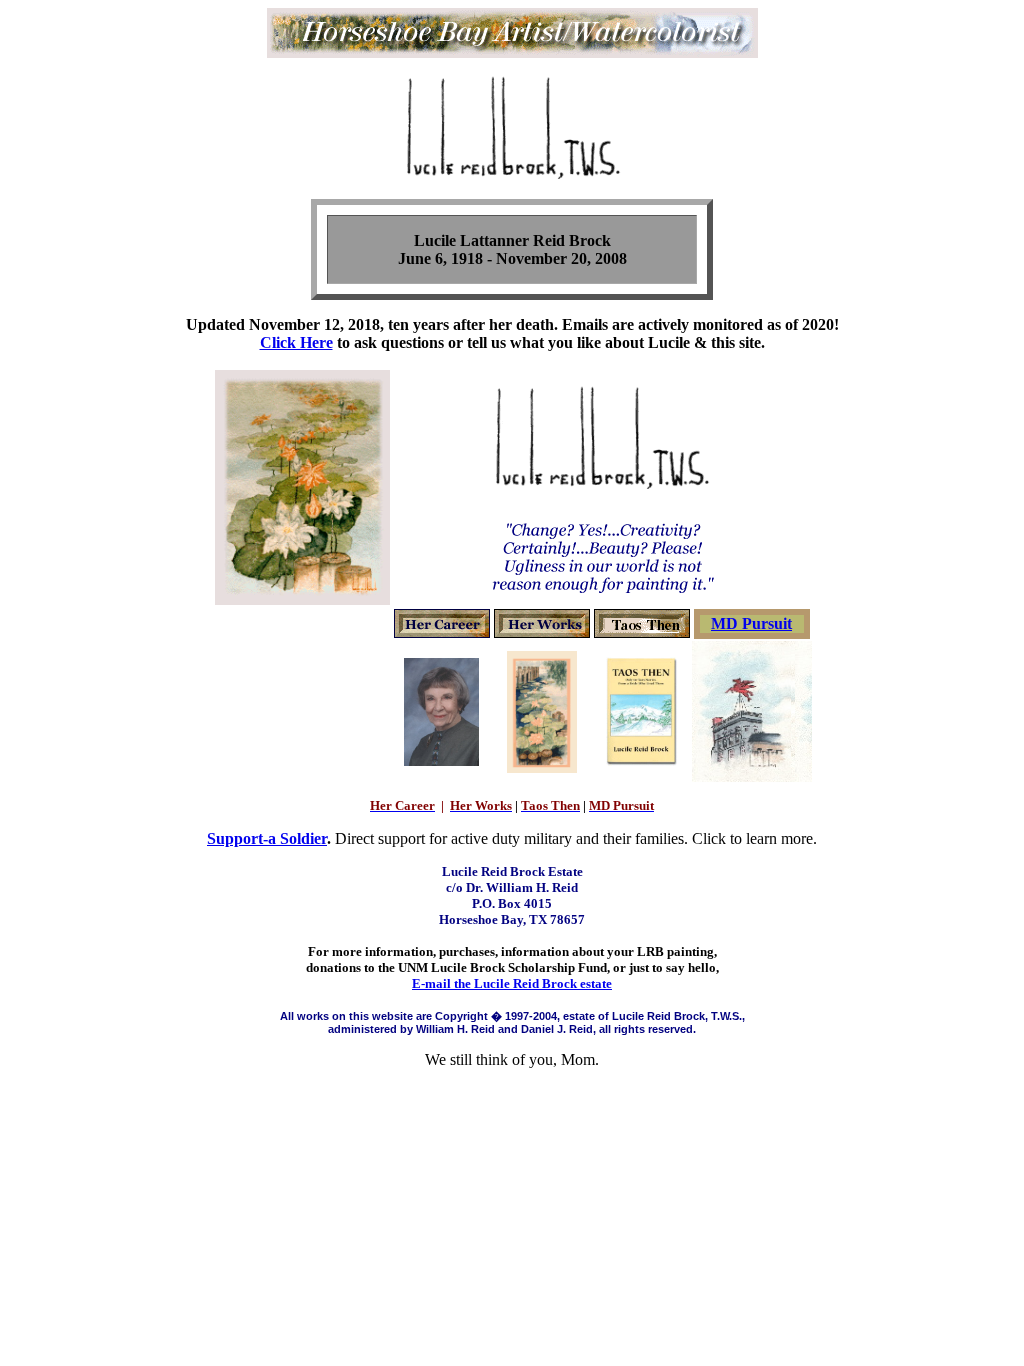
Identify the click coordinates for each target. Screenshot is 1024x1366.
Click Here (296, 342)
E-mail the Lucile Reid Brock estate (512, 983)
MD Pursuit (751, 623)
